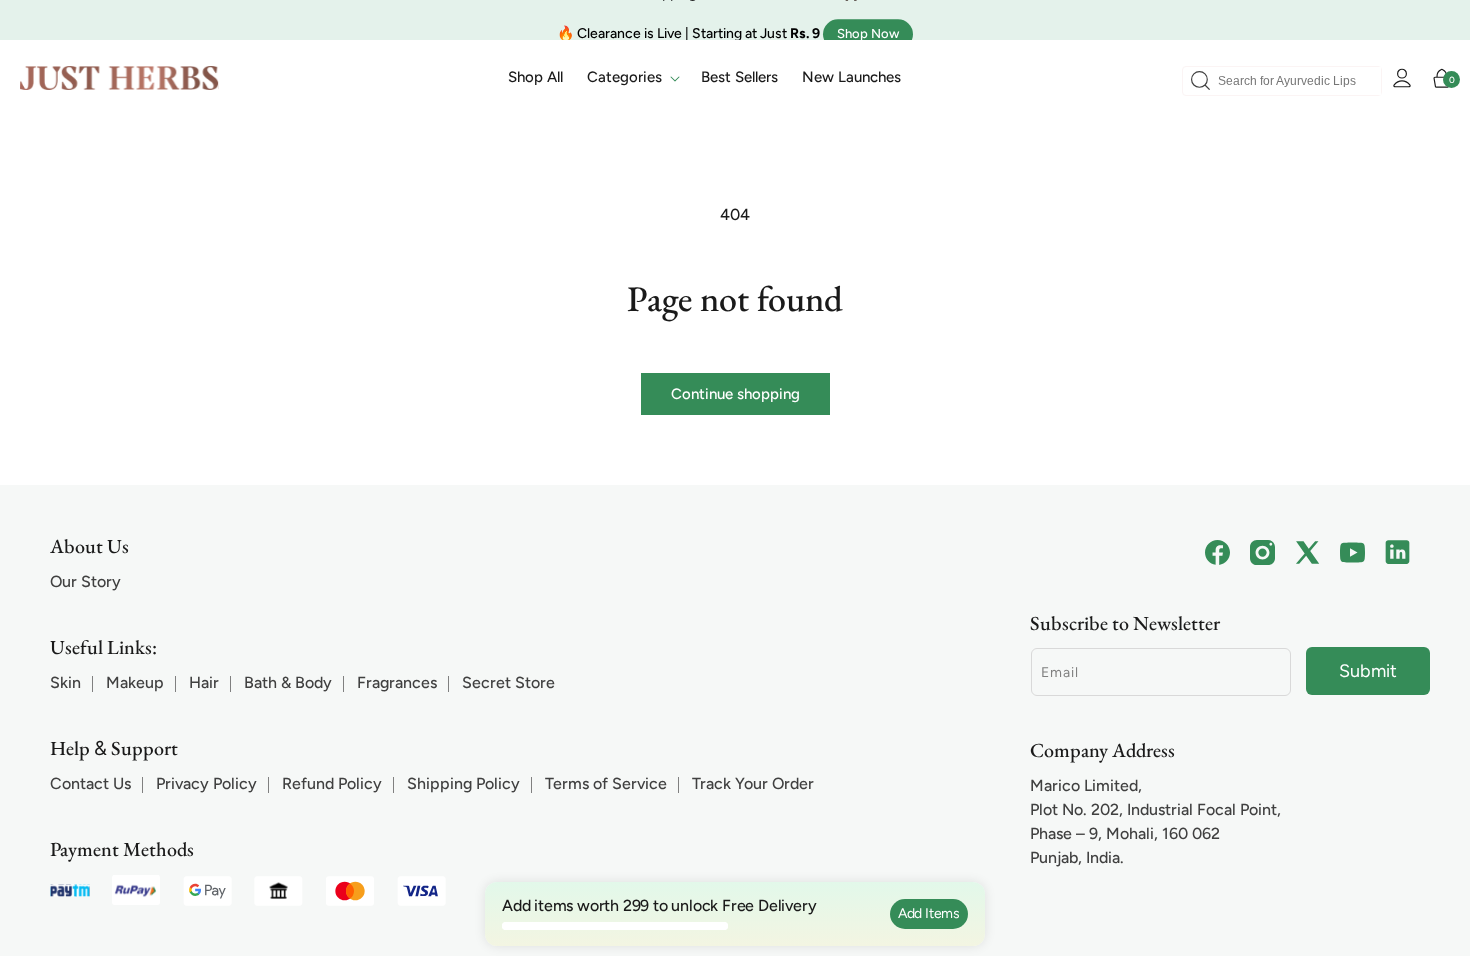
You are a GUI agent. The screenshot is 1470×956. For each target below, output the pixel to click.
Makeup (135, 682)
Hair (204, 682)
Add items (929, 913)
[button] (632, 78)
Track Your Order (753, 783)
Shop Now (868, 19)
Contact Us (90, 783)
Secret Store (508, 682)
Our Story (85, 581)
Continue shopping (735, 394)
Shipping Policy (463, 783)
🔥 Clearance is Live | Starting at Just (688, 19)
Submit (1368, 671)
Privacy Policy (206, 783)
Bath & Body (288, 682)
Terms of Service (606, 783)
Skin (65, 682)
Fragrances (397, 682)
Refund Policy (332, 783)
